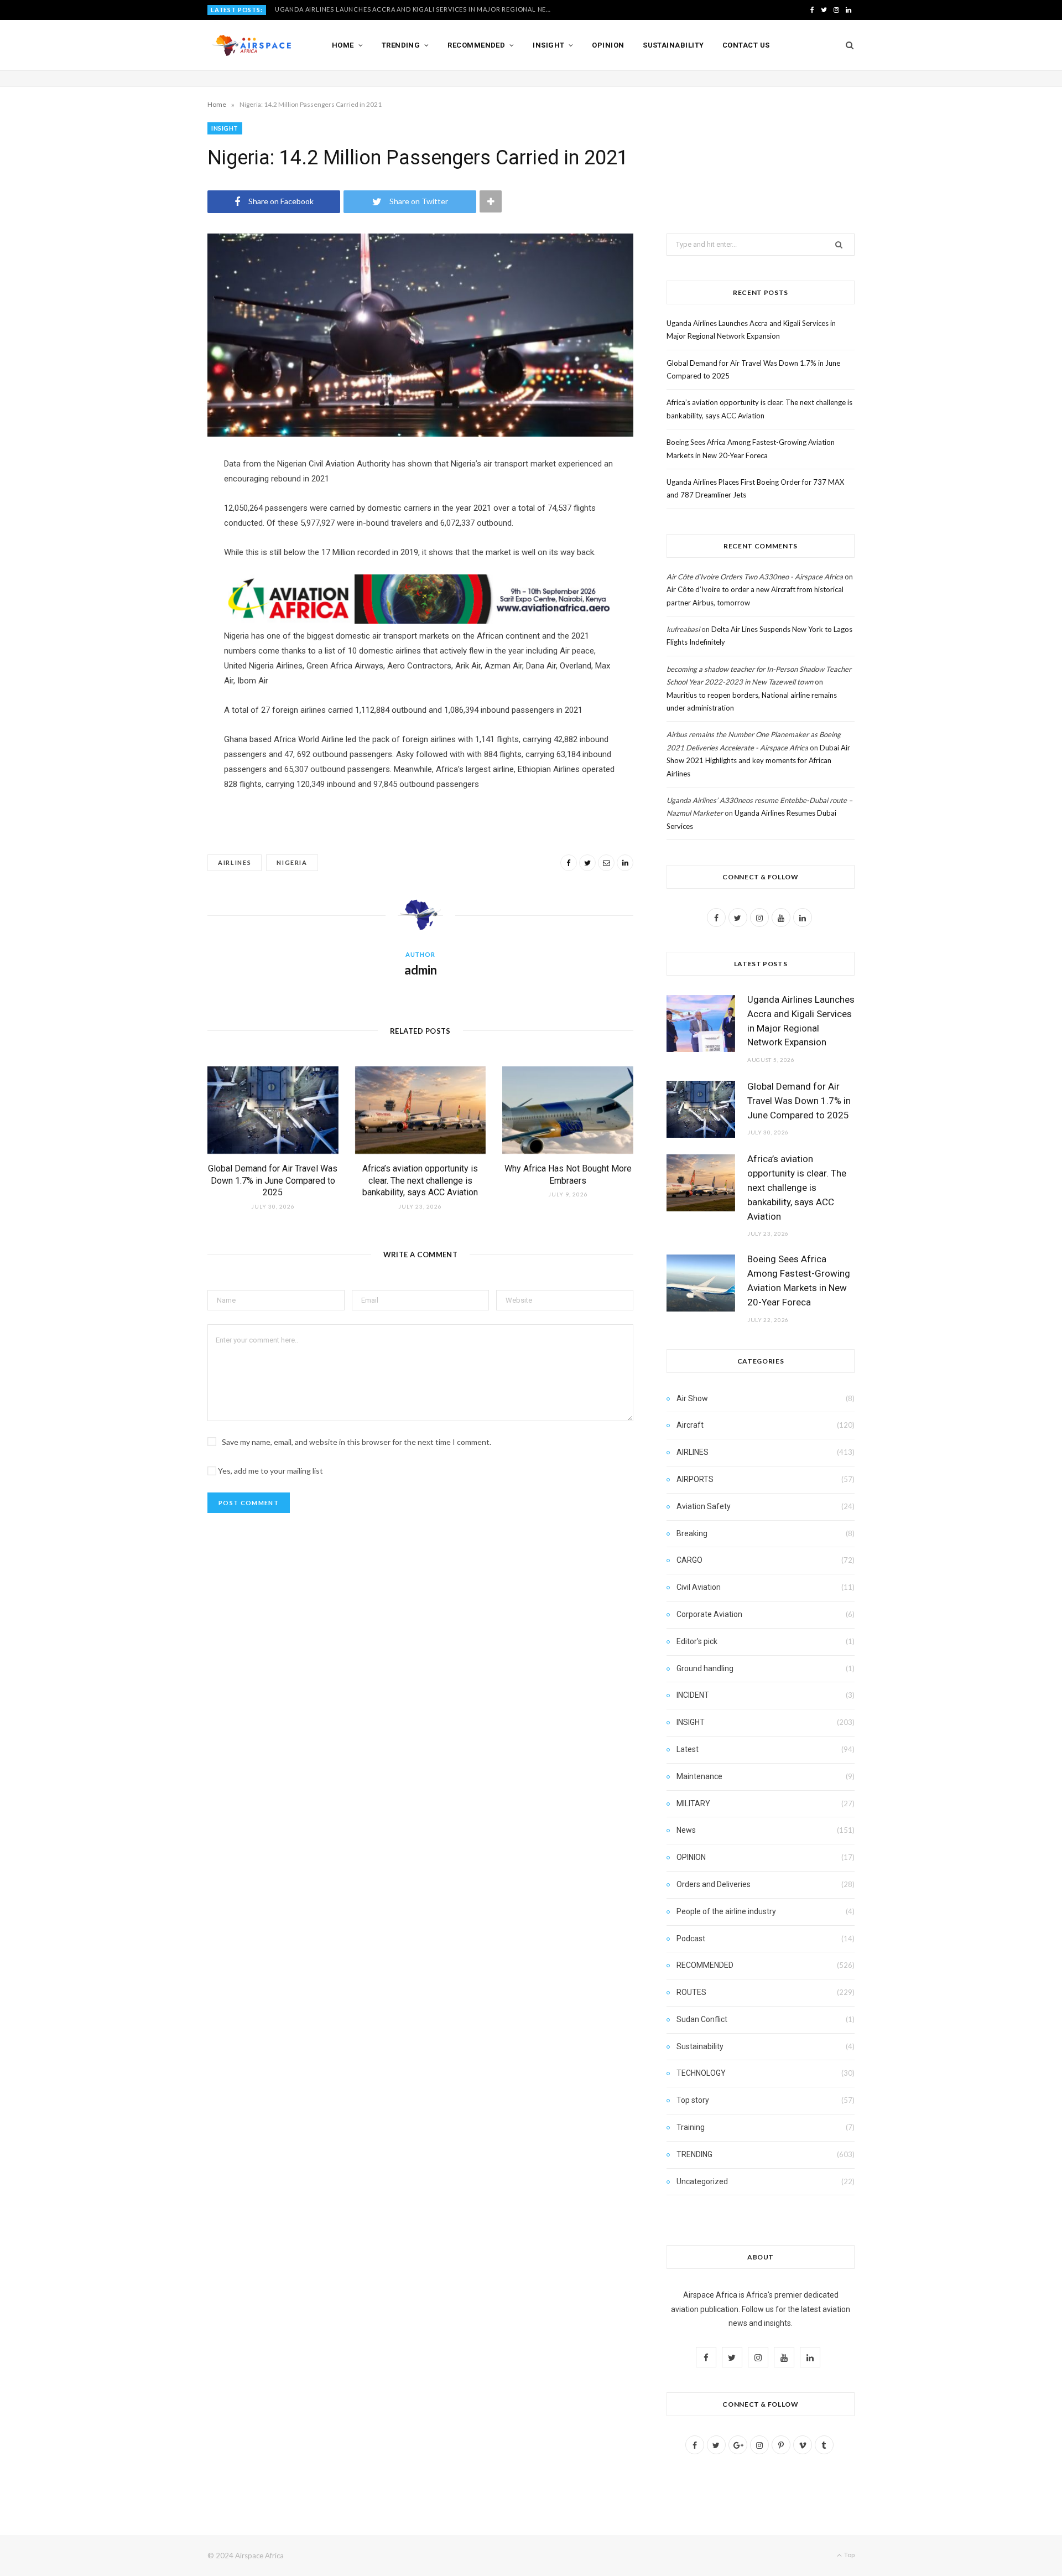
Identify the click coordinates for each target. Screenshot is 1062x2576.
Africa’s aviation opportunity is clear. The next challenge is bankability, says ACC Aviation (420, 1180)
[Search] (846, 45)
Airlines (235, 862)
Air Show (692, 1398)
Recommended (476, 45)
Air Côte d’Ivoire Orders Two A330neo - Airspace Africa (755, 577)
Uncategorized (702, 2181)
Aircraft (690, 1425)
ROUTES (691, 1992)
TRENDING (694, 2154)
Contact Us (746, 45)
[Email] (606, 863)
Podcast (691, 1939)
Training (691, 2127)
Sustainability (673, 45)
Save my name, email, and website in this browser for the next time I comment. (356, 1442)
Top (849, 2555)
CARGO (689, 1560)
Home (343, 45)
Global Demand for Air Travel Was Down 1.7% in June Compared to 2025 (404, 9)
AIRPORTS (695, 1479)
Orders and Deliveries (714, 1884)
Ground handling (705, 1668)
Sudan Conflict (702, 2019)
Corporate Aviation (709, 1614)
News (686, 1830)
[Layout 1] (420, 621)
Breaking (692, 1533)
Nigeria (292, 862)
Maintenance (699, 1776)
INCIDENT (693, 1695)
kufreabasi (683, 629)
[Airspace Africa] (252, 45)
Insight (548, 45)
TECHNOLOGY (701, 2073)
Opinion (608, 45)
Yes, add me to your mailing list (270, 1471)
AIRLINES (693, 1452)
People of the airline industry (726, 1911)
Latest (688, 1749)
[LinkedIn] (625, 863)
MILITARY (693, 1803)
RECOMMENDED (705, 1965)
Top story (693, 2100)
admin (421, 970)
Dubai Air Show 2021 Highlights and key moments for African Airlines (758, 761)
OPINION (691, 1857)
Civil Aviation (699, 1587)
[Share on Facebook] (569, 863)
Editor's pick (697, 1641)
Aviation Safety (704, 1506)
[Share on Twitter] (587, 863)
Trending (401, 45)
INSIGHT (225, 128)
